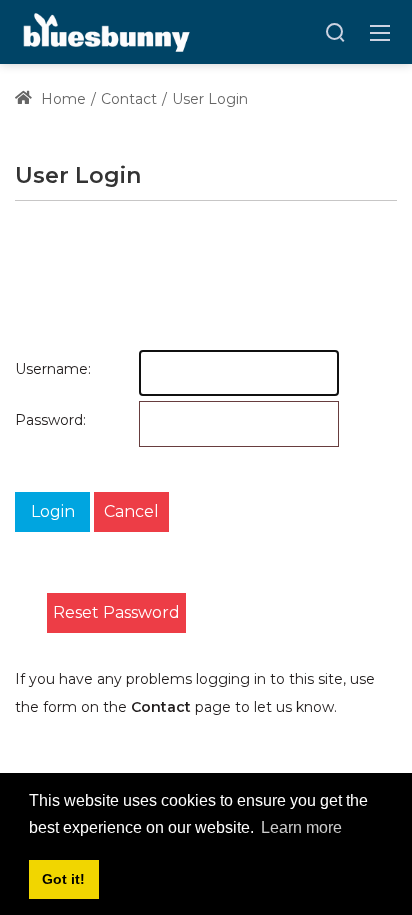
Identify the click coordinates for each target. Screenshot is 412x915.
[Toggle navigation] (380, 32)
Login (53, 511)
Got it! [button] (63, 879)
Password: (29, 420)
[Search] (335, 32)
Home (61, 99)
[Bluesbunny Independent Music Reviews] (104, 31)
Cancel (131, 511)
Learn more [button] (301, 827)
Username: (29, 369)
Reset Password (116, 612)
